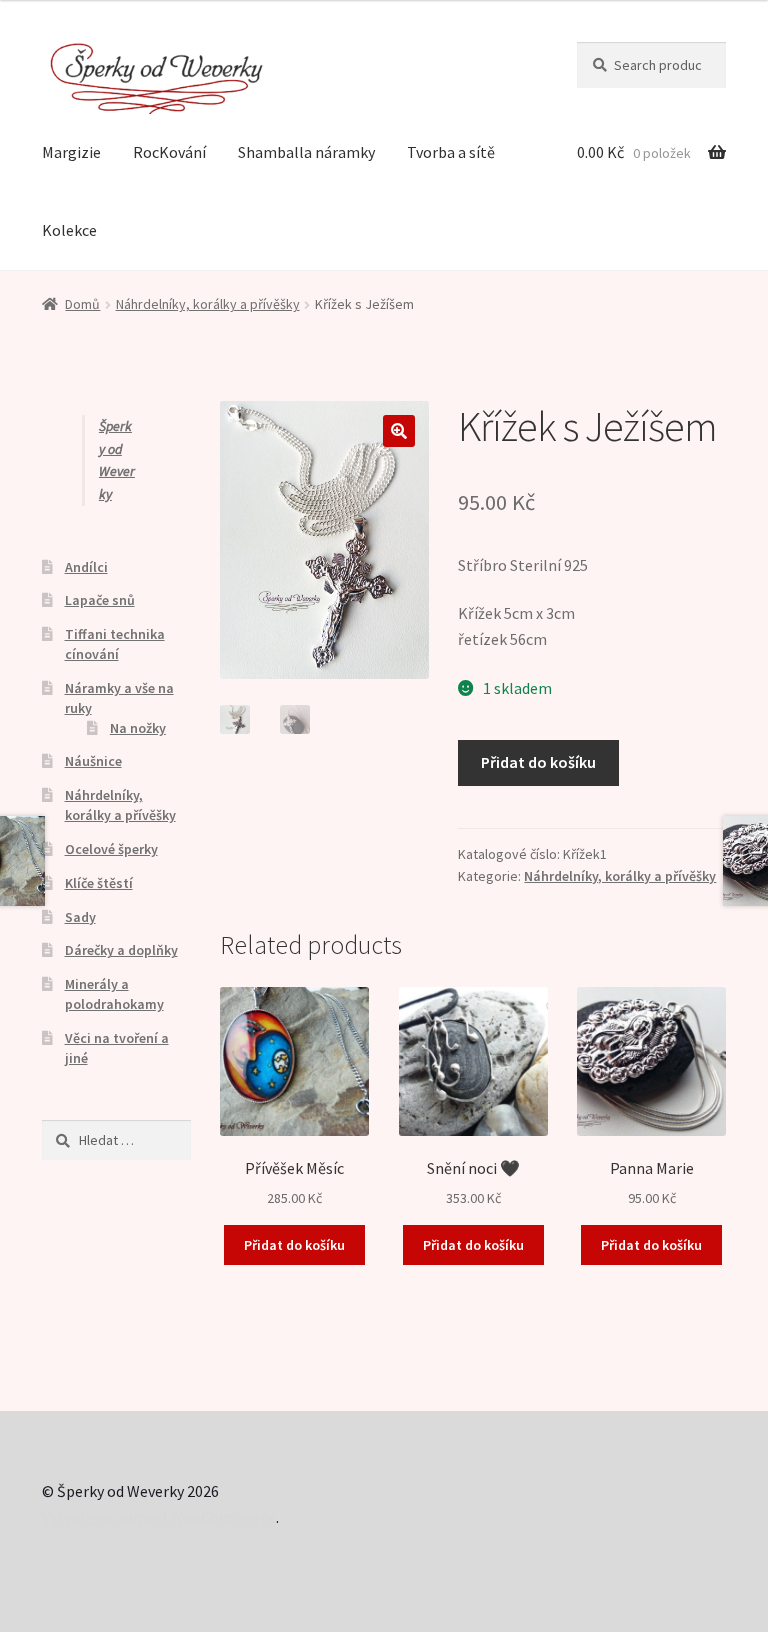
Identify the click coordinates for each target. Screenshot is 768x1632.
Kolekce (69, 230)
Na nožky (138, 728)
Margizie (71, 152)
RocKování (169, 152)
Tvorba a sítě (451, 152)
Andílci (86, 567)
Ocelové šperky (111, 849)
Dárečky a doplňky (121, 950)
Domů (82, 304)
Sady (80, 917)
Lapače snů (100, 600)
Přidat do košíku (538, 762)
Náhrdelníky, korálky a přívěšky (208, 304)
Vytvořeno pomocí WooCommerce (159, 1517)
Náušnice (93, 761)
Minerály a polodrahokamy (114, 994)
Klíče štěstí (99, 883)
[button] (399, 431)
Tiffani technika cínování (115, 644)
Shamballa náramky (306, 152)
